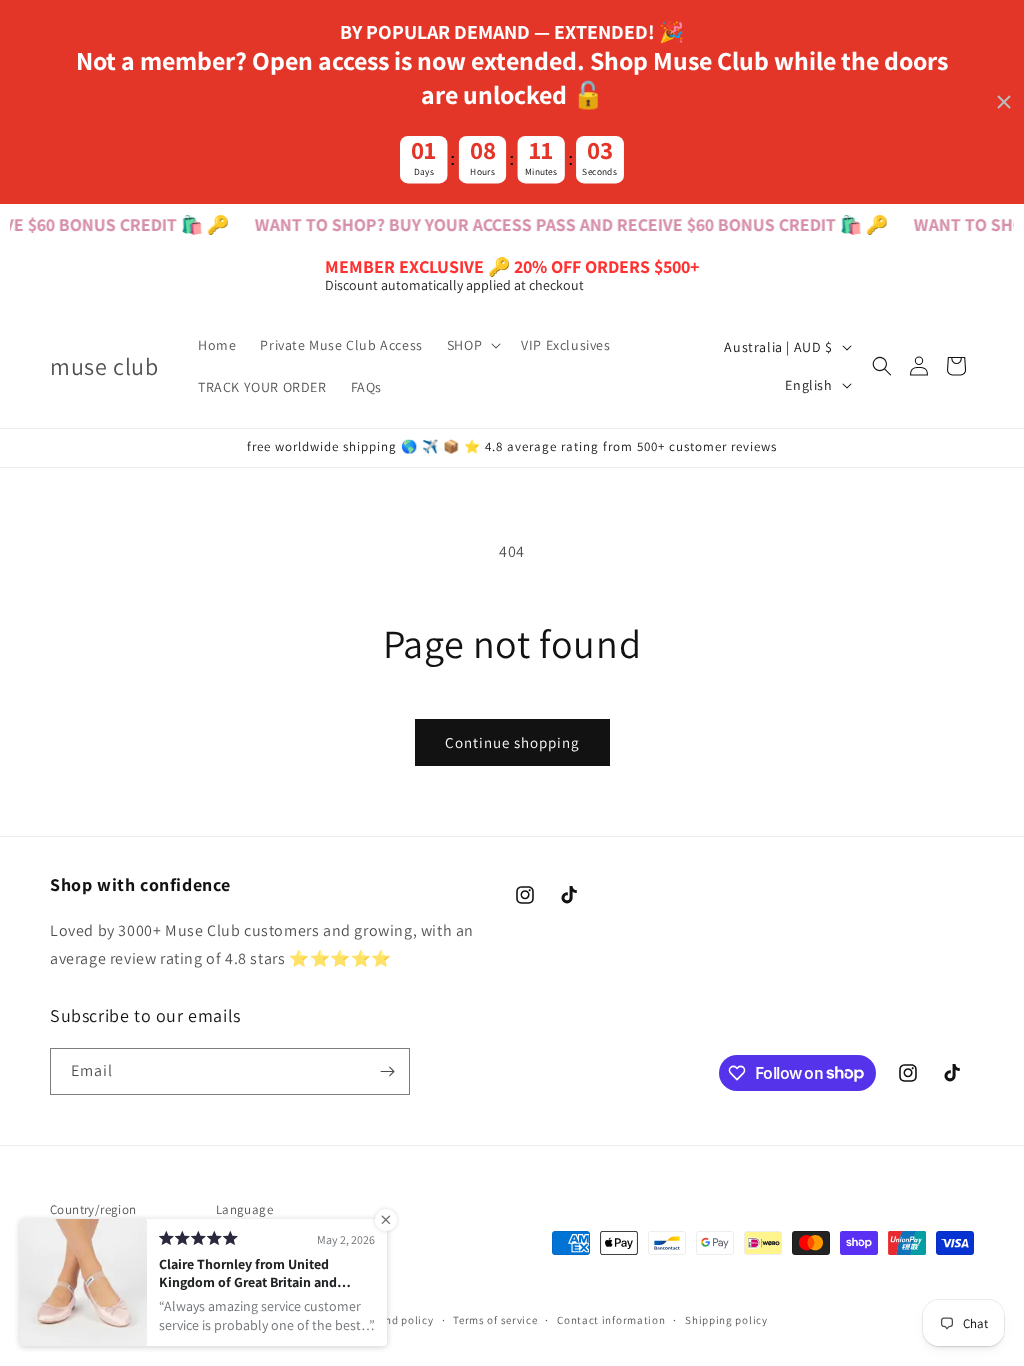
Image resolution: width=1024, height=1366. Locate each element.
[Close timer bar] (1004, 102)
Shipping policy (726, 1320)
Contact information (611, 1320)
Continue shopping (512, 742)
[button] (472, 345)
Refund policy (397, 1320)
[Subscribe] (387, 1071)
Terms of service (495, 1320)
